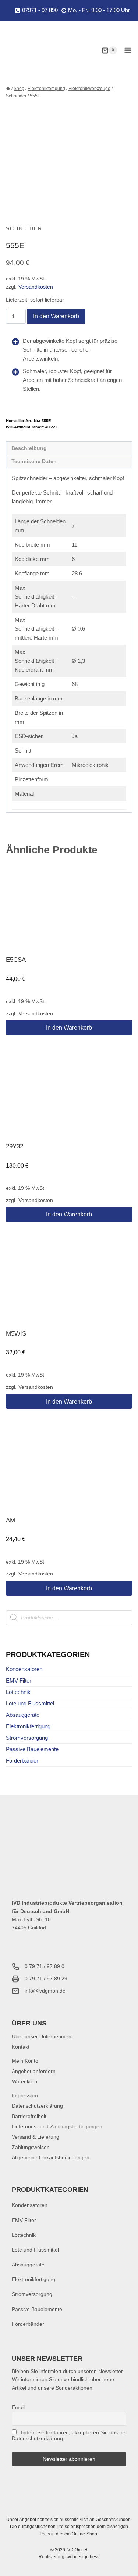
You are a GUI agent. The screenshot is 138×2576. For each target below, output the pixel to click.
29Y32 (15, 1146)
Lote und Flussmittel (30, 1703)
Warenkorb (24, 2081)
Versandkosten (36, 287)
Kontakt (21, 2047)
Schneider (24, 228)
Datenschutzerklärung (37, 2106)
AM (10, 1520)
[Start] (8, 89)
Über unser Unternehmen (42, 2036)
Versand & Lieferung (36, 2137)
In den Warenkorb (56, 316)
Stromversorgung (27, 1738)
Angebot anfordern (34, 2071)
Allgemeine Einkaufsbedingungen (51, 2157)
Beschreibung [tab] (29, 448)
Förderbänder (22, 1761)
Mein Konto (25, 2061)
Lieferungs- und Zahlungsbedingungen (57, 2126)
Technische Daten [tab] (34, 462)
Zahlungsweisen (31, 2147)
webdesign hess (83, 2557)
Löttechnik (18, 1692)
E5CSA (16, 960)
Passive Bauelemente (32, 1749)
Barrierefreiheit (29, 2116)
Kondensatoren (24, 1669)
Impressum (25, 2095)
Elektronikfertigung (28, 1726)
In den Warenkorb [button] (69, 1028)
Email (18, 2407)
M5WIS (16, 1334)
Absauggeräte (23, 1715)
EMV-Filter (19, 1680)
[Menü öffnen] (128, 50)
